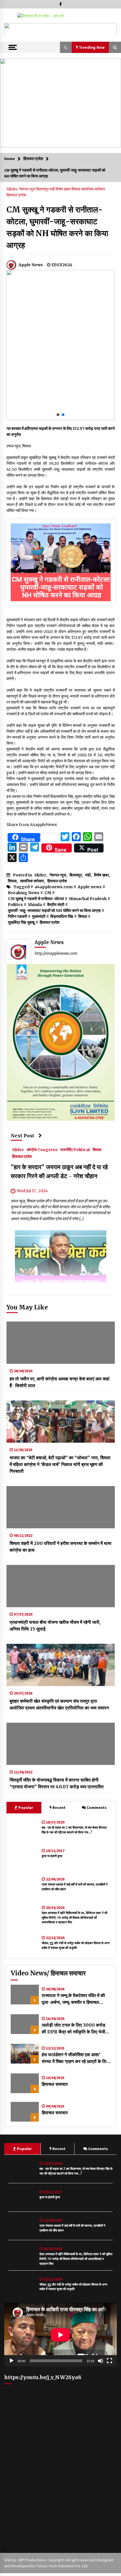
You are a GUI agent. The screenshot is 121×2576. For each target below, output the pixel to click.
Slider (13, 189)
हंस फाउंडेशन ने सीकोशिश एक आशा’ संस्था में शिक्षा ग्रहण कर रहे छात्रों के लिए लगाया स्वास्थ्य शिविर (75, 2058)
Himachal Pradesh (88, 899)
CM (48, 893)
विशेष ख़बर (64, 189)
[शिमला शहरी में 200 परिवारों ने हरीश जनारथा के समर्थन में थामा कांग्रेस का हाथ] (61, 1507)
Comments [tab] (97, 1807)
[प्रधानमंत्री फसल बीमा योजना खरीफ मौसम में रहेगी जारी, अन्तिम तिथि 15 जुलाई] (61, 1586)
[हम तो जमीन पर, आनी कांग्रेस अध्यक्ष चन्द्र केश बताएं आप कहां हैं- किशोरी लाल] (61, 1343)
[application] (60, 2335)
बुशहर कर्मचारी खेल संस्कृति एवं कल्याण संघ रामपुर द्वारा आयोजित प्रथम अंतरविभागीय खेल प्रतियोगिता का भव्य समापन (59, 1704)
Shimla (35, 905)
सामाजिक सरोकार (93, 189)
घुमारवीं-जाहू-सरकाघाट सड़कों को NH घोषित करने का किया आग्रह (54, 911)
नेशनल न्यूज (28, 189)
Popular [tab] (25, 1807)
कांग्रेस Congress (42, 1150)
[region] (60, 30)
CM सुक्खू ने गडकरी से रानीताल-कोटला (36, 899)
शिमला (76, 189)
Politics (15, 905)
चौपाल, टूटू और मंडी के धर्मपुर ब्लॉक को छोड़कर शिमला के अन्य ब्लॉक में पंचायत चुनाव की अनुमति (76, 1945)
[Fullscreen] (109, 2361)
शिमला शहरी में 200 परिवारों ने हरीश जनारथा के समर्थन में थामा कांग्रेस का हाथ (60, 1547)
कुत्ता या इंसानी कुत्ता (52, 1856)
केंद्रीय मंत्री (56, 905)
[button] (11, 30)
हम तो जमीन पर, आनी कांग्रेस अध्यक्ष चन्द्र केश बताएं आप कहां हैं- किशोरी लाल (60, 1382)
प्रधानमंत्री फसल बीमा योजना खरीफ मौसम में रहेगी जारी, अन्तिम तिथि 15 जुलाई (55, 1625)
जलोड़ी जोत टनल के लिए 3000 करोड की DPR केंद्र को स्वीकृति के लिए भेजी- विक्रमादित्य (75, 2029)
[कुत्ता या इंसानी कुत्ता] (25, 1856)
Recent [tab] (59, 1807)
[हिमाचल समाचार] (25, 2083)
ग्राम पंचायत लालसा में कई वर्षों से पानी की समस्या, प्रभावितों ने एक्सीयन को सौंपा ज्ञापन (75, 1887)
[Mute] (100, 2361)
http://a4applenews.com (56, 953)
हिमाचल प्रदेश (16, 195)
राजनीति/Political (75, 1150)
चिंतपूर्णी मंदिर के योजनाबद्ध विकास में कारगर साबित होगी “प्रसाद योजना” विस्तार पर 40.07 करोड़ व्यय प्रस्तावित (57, 1783)
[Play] (12, 2361)
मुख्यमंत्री (39, 916)
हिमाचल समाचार (55, 2084)
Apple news (90, 887)
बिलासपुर (43, 189)
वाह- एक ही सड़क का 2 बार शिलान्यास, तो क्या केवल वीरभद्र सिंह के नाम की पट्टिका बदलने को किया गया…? (74, 1830)
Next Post (23, 1136)
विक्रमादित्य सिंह (62, 916)
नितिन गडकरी (17, 916)
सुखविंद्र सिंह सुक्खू (21, 922)
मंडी (53, 189)
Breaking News (24, 893)
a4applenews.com (54, 887)
